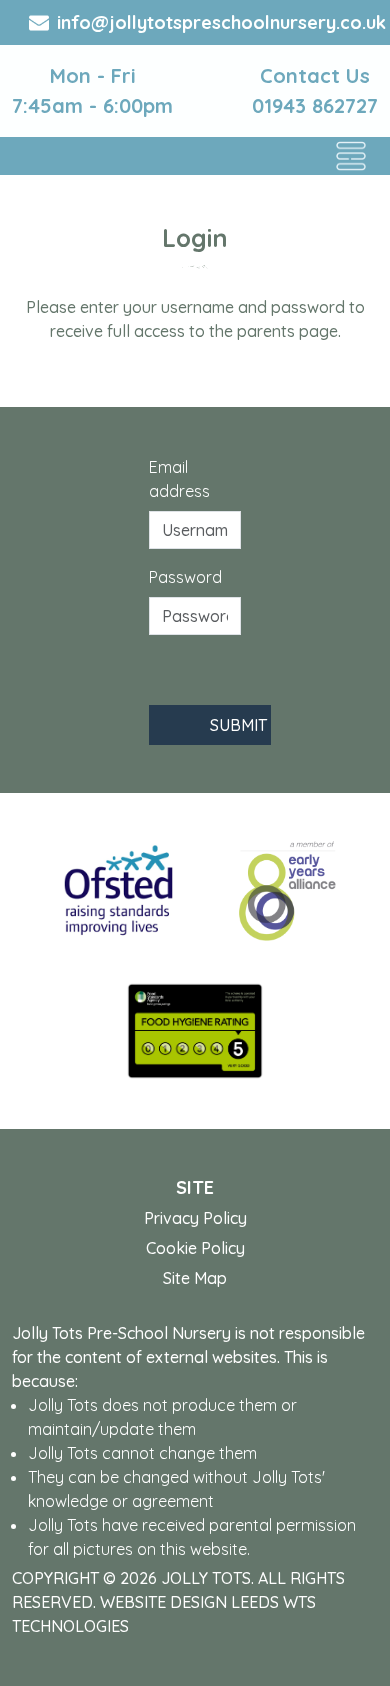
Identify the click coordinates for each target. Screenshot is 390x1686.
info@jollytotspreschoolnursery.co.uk (221, 22)
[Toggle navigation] (351, 156)
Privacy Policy (195, 1218)
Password (185, 577)
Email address (179, 479)
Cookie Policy (195, 1248)
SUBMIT (238, 725)
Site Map (195, 1278)
